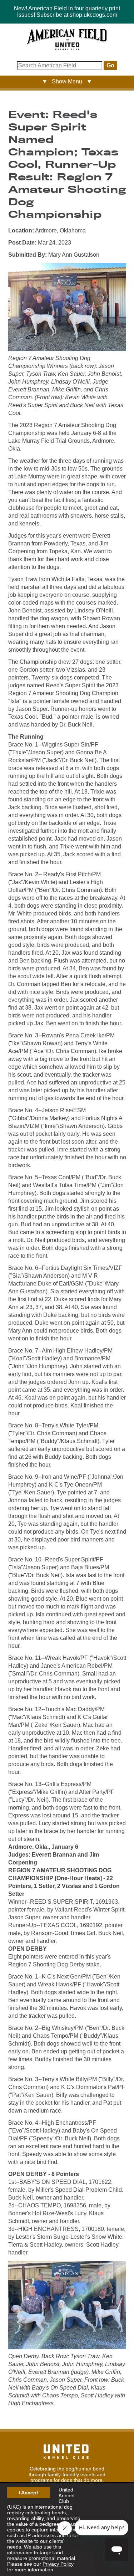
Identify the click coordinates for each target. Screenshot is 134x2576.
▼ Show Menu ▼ (67, 81)
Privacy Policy (58, 2564)
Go (110, 65)
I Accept (28, 2493)
